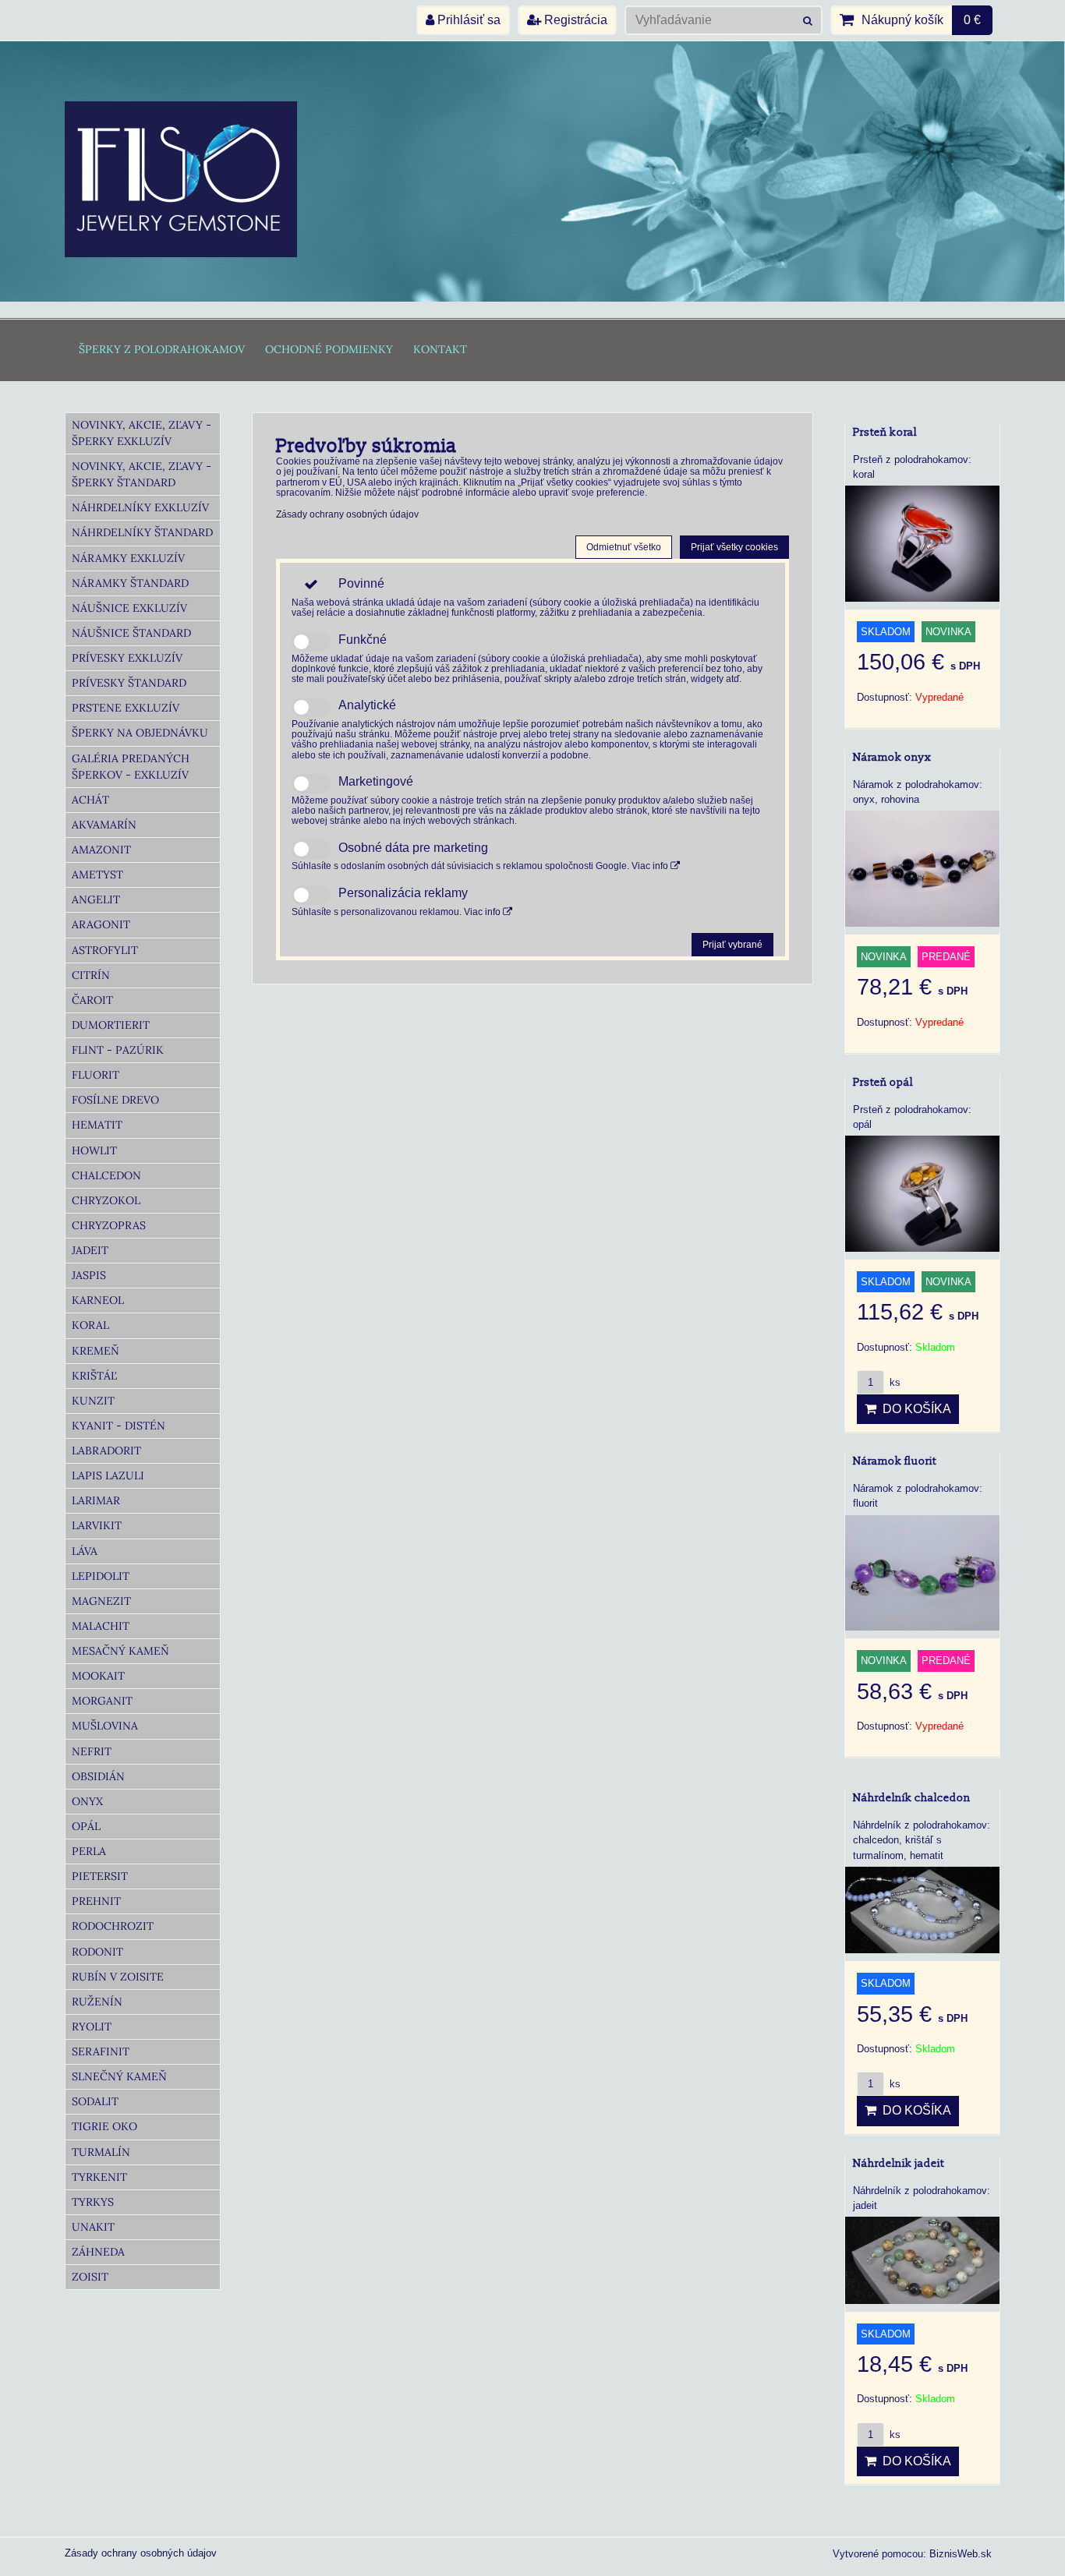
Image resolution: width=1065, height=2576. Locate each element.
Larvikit (97, 1525)
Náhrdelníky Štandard (142, 532)
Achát (90, 800)
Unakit (93, 2227)
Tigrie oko (104, 2126)
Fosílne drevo (115, 1100)
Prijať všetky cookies (734, 547)
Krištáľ (94, 1376)
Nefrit (92, 1751)
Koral (90, 1325)
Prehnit (96, 1901)
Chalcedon (106, 1175)
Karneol (98, 1300)
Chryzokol (106, 1200)
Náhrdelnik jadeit (899, 2163)
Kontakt (440, 349)
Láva (85, 1551)
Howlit (94, 1150)
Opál (86, 1826)
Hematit (97, 1125)
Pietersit (100, 1876)
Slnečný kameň (119, 2076)
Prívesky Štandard (129, 683)
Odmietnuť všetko (624, 547)
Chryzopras (109, 1225)
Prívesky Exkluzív (127, 658)
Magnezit (101, 1601)
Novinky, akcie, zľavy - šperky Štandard (142, 474)
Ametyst (97, 875)
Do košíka (914, 1409)
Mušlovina (105, 1726)
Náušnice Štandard (131, 633)
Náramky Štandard (130, 583)
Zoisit (90, 2277)
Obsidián (98, 1776)
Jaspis (89, 1275)
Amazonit (101, 850)
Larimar (96, 1500)
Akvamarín (104, 825)
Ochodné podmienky (329, 349)
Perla (89, 1851)
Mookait (98, 1676)
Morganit (102, 1701)
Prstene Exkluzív (126, 708)
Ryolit (92, 2027)
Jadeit (90, 1250)
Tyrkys (93, 2202)
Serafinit (101, 2051)
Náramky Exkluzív (128, 558)
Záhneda (98, 2252)
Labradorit (106, 1451)
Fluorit (96, 1075)
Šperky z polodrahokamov (162, 349)
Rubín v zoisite (118, 1977)
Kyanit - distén (119, 1426)
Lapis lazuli (108, 1475)
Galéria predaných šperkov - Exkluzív (131, 767)
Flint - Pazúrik (118, 1050)
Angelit (96, 899)
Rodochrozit (113, 1926)
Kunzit (93, 1401)
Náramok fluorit (895, 1461)
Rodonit (97, 1952)
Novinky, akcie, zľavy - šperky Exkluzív (142, 433)
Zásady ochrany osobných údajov (347, 514)
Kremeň (96, 1351)
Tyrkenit (99, 2177)
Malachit (101, 1626)
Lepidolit (101, 1576)
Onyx (87, 1801)
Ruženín (97, 2002)
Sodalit (95, 2101)
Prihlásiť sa (467, 20)
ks (893, 1382)
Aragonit (101, 924)
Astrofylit (105, 950)
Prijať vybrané (732, 945)
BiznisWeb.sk (961, 2554)
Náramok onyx (892, 757)
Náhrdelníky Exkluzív (140, 507)
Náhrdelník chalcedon (912, 1798)
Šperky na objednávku (140, 733)
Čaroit (92, 1000)
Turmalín (101, 2152)
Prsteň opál (883, 1082)
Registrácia (574, 20)
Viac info (651, 866)
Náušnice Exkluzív (129, 608)
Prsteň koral (885, 432)
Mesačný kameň (120, 1651)
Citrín (91, 975)
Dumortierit (111, 1025)
